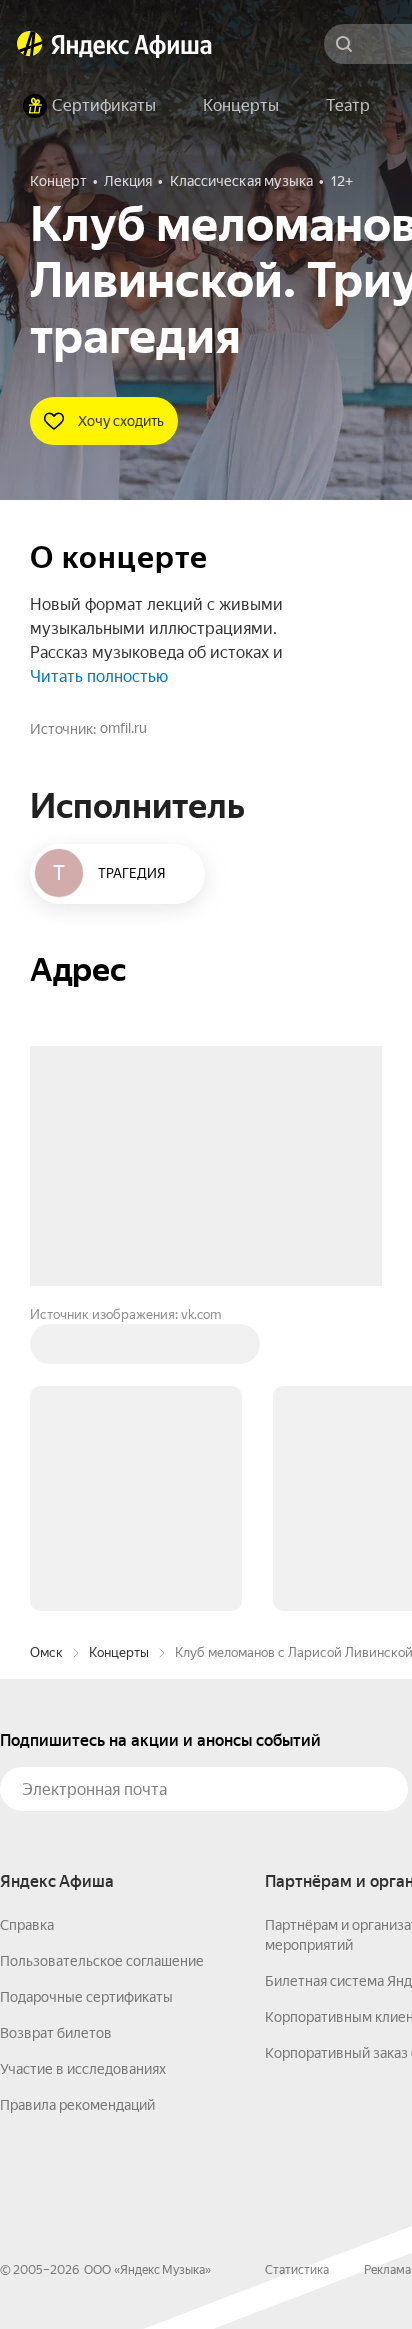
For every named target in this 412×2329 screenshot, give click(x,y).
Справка (27, 1925)
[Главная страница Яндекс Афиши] (30, 44)
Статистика (297, 2270)
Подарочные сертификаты (86, 1997)
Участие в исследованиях (83, 2069)
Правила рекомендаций (77, 2105)
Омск (46, 1652)
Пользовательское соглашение (102, 1961)
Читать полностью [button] (99, 676)
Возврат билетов (56, 2033)
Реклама (387, 2270)
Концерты (119, 1652)
